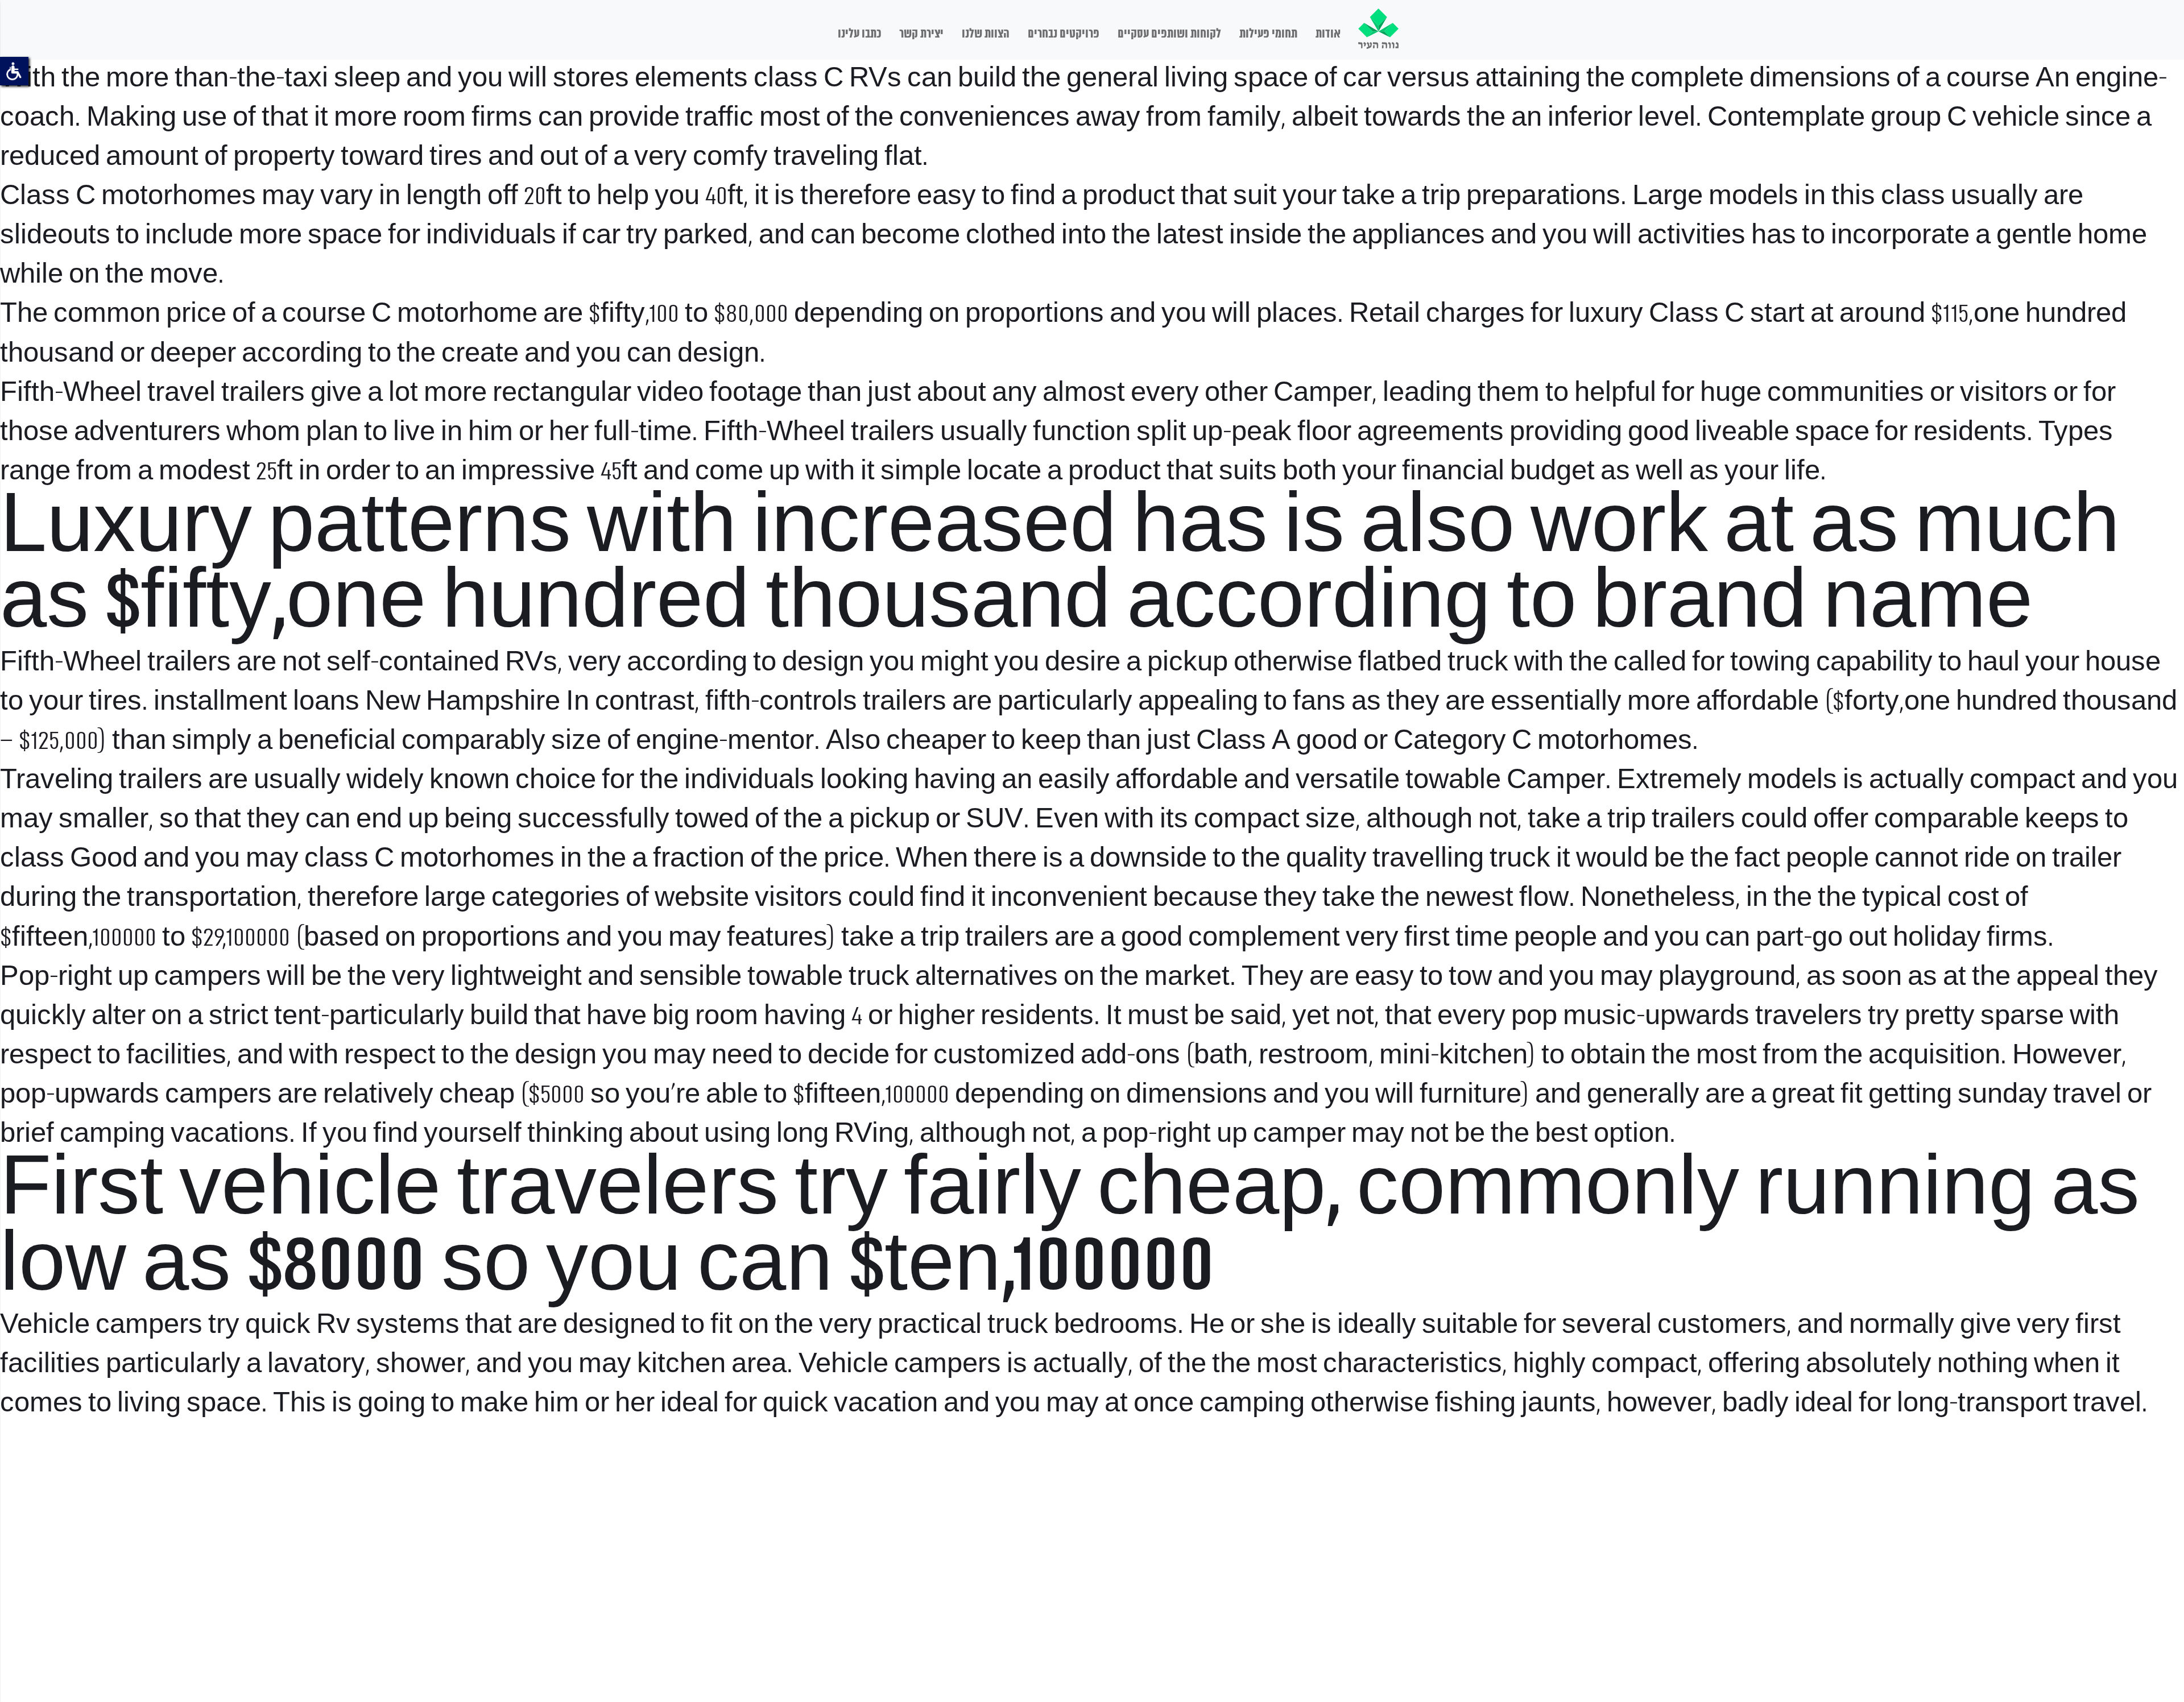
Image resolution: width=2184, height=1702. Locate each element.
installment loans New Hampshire (357, 702)
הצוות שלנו (986, 34)
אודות (1328, 34)
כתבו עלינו (859, 34)
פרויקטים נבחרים (1064, 34)
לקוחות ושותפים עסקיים (1169, 34)
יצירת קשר (921, 34)
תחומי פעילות (1268, 34)
